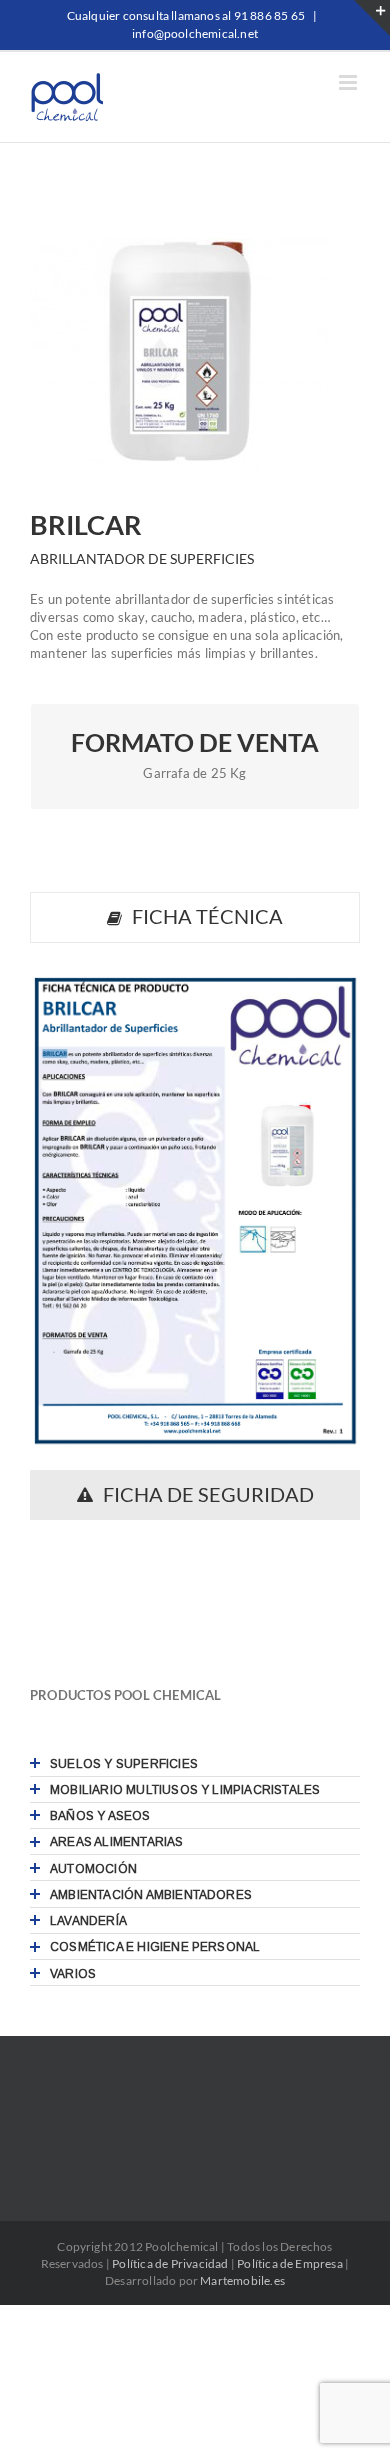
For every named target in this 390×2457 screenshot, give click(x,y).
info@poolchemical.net (195, 33)
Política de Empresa (290, 2263)
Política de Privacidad (170, 2263)
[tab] (195, 917)
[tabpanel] (195, 1211)
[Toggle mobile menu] (349, 82)
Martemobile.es (242, 2280)
